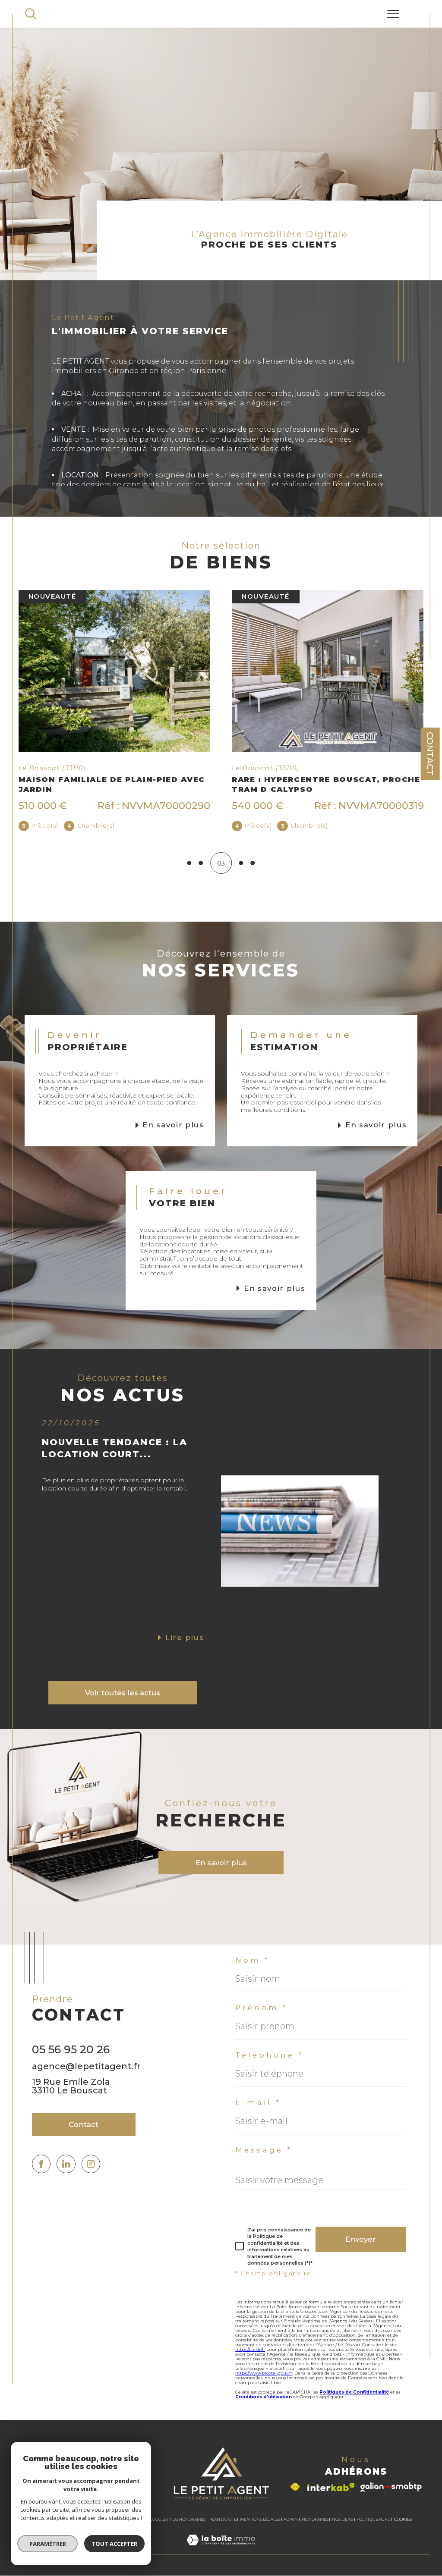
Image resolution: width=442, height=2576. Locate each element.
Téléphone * (269, 2065)
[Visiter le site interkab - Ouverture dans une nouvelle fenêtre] (331, 2497)
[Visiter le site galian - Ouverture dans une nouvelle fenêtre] (391, 2497)
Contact (430, 754)
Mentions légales (260, 2529)
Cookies (403, 2529)
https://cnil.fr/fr (250, 2359)
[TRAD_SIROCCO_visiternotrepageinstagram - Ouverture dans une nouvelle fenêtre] (91, 2174)
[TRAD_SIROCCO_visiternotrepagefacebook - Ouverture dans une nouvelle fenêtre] (41, 2174)
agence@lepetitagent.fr (86, 2076)
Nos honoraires (187, 2529)
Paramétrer (48, 2544)
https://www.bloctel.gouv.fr (264, 2383)
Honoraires (315, 2529)
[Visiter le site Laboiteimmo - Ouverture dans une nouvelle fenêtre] (221, 2559)
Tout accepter (114, 2544)
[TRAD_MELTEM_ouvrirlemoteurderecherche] (31, 14)
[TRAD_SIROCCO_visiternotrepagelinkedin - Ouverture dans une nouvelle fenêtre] (66, 2174)
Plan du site (223, 2529)
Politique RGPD (373, 2529)
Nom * (253, 1970)
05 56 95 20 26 (71, 2059)
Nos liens (343, 2529)
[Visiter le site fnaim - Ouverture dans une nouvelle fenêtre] (295, 2497)
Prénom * (262, 2018)
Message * (264, 2160)
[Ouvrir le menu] (393, 14)
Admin (291, 2529)
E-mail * (258, 2113)
